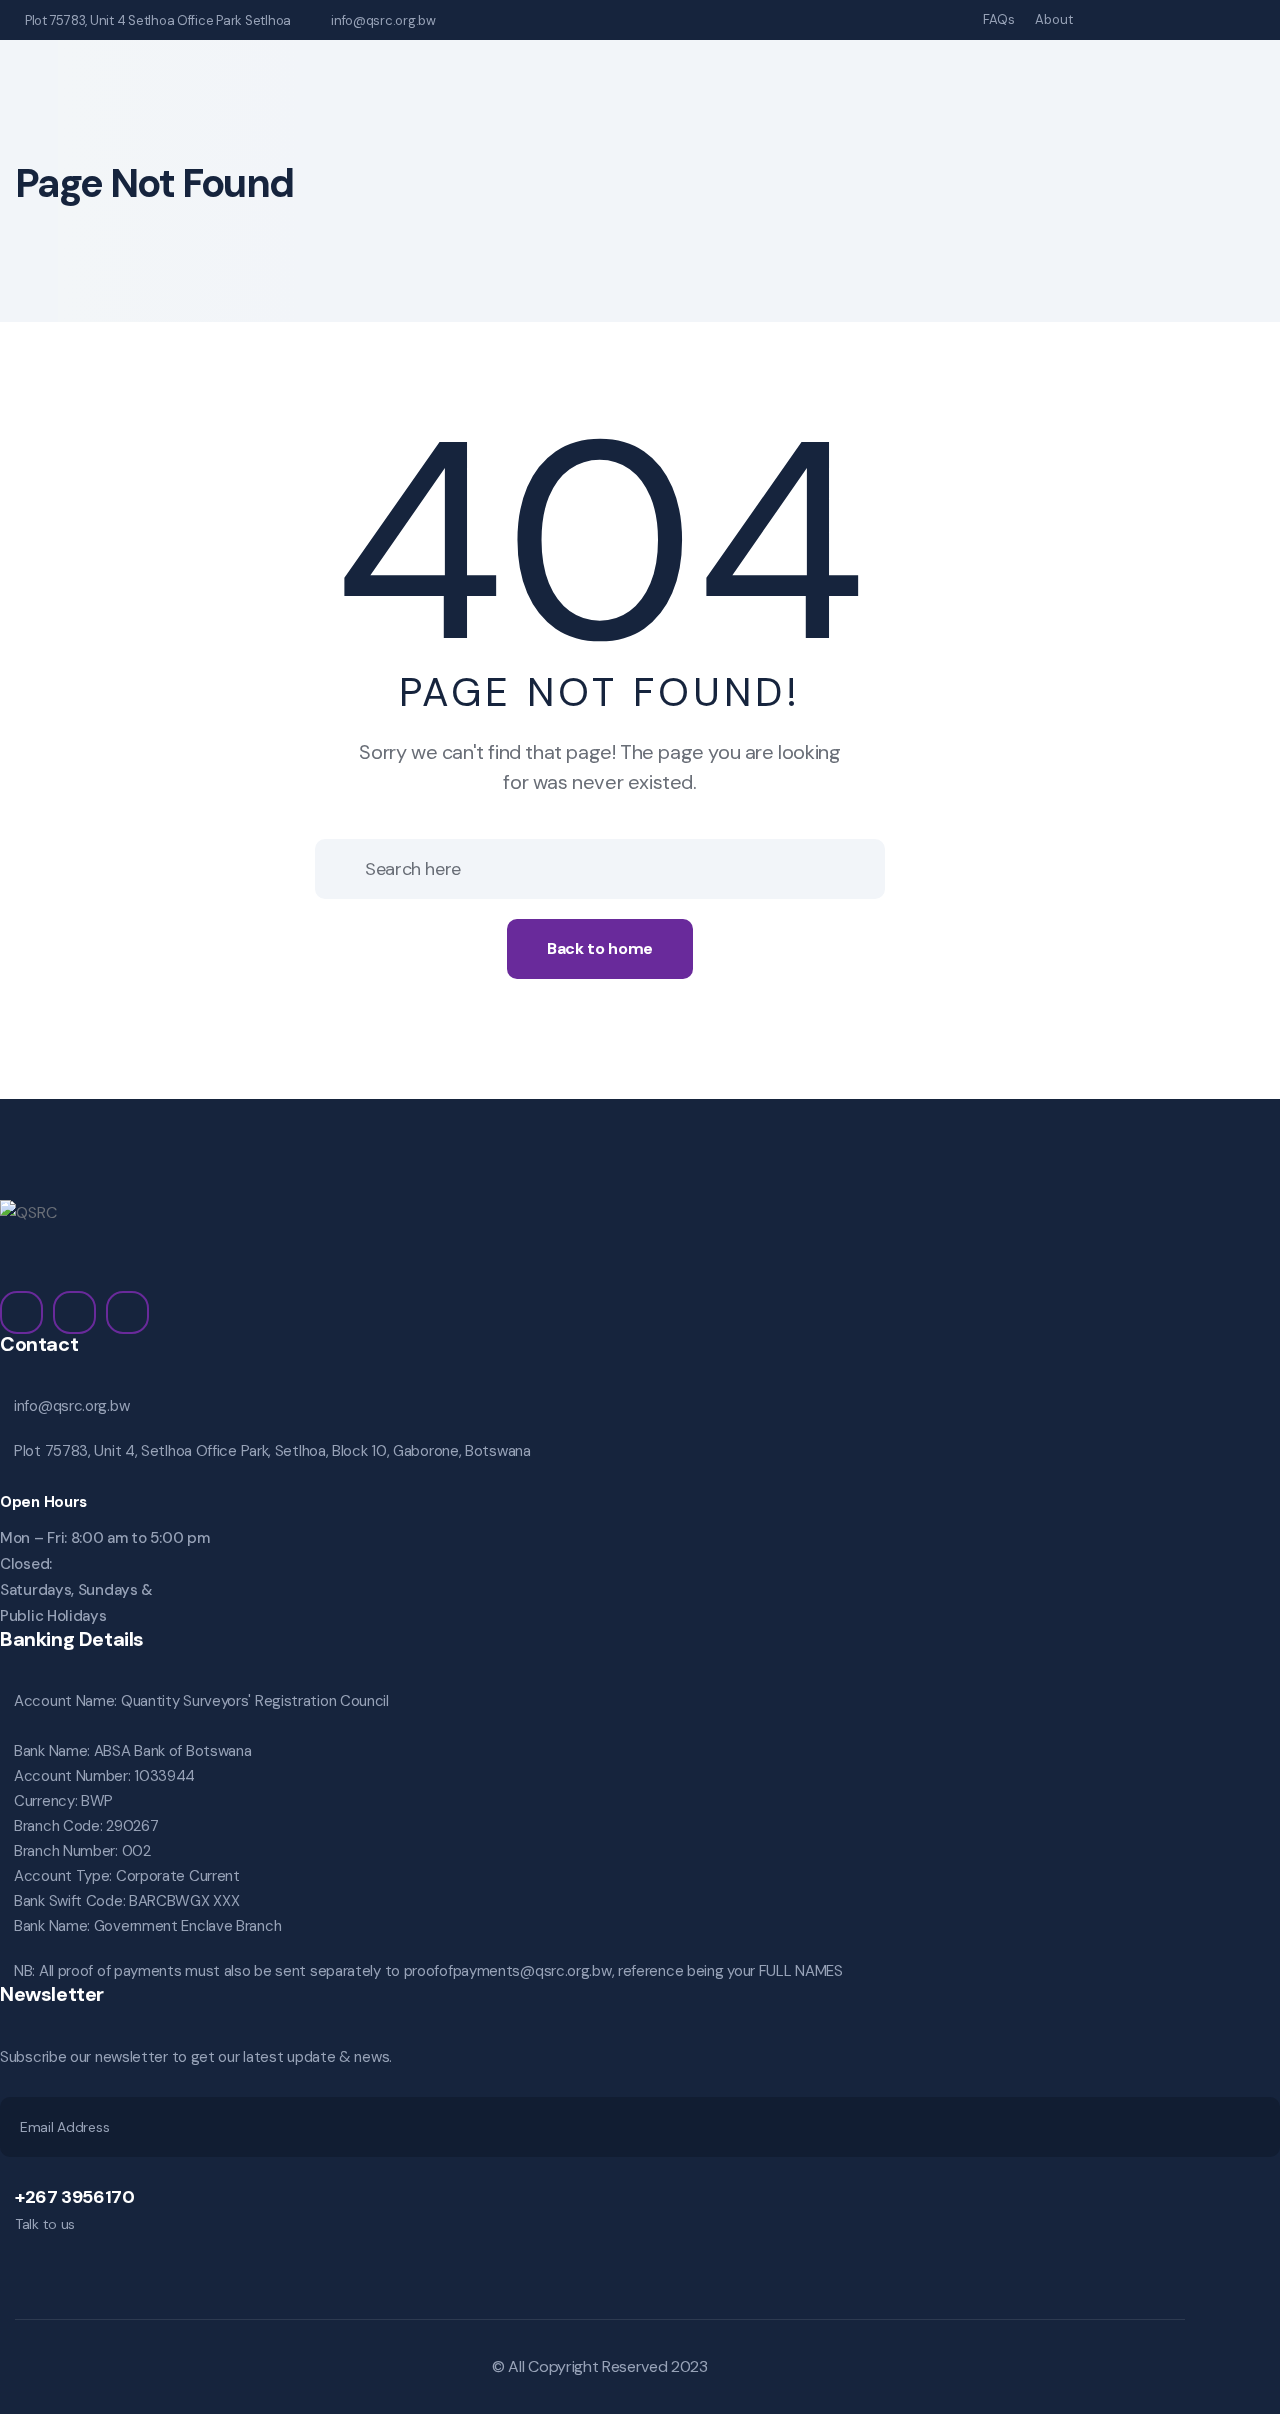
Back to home (600, 948)
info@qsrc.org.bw (383, 20)
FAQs (999, 19)
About (1054, 19)
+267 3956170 (75, 2197)
